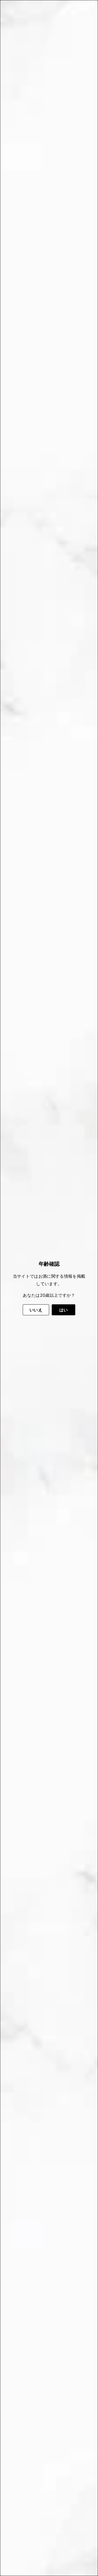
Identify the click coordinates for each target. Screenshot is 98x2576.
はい (64, 1310)
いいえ (36, 1310)
